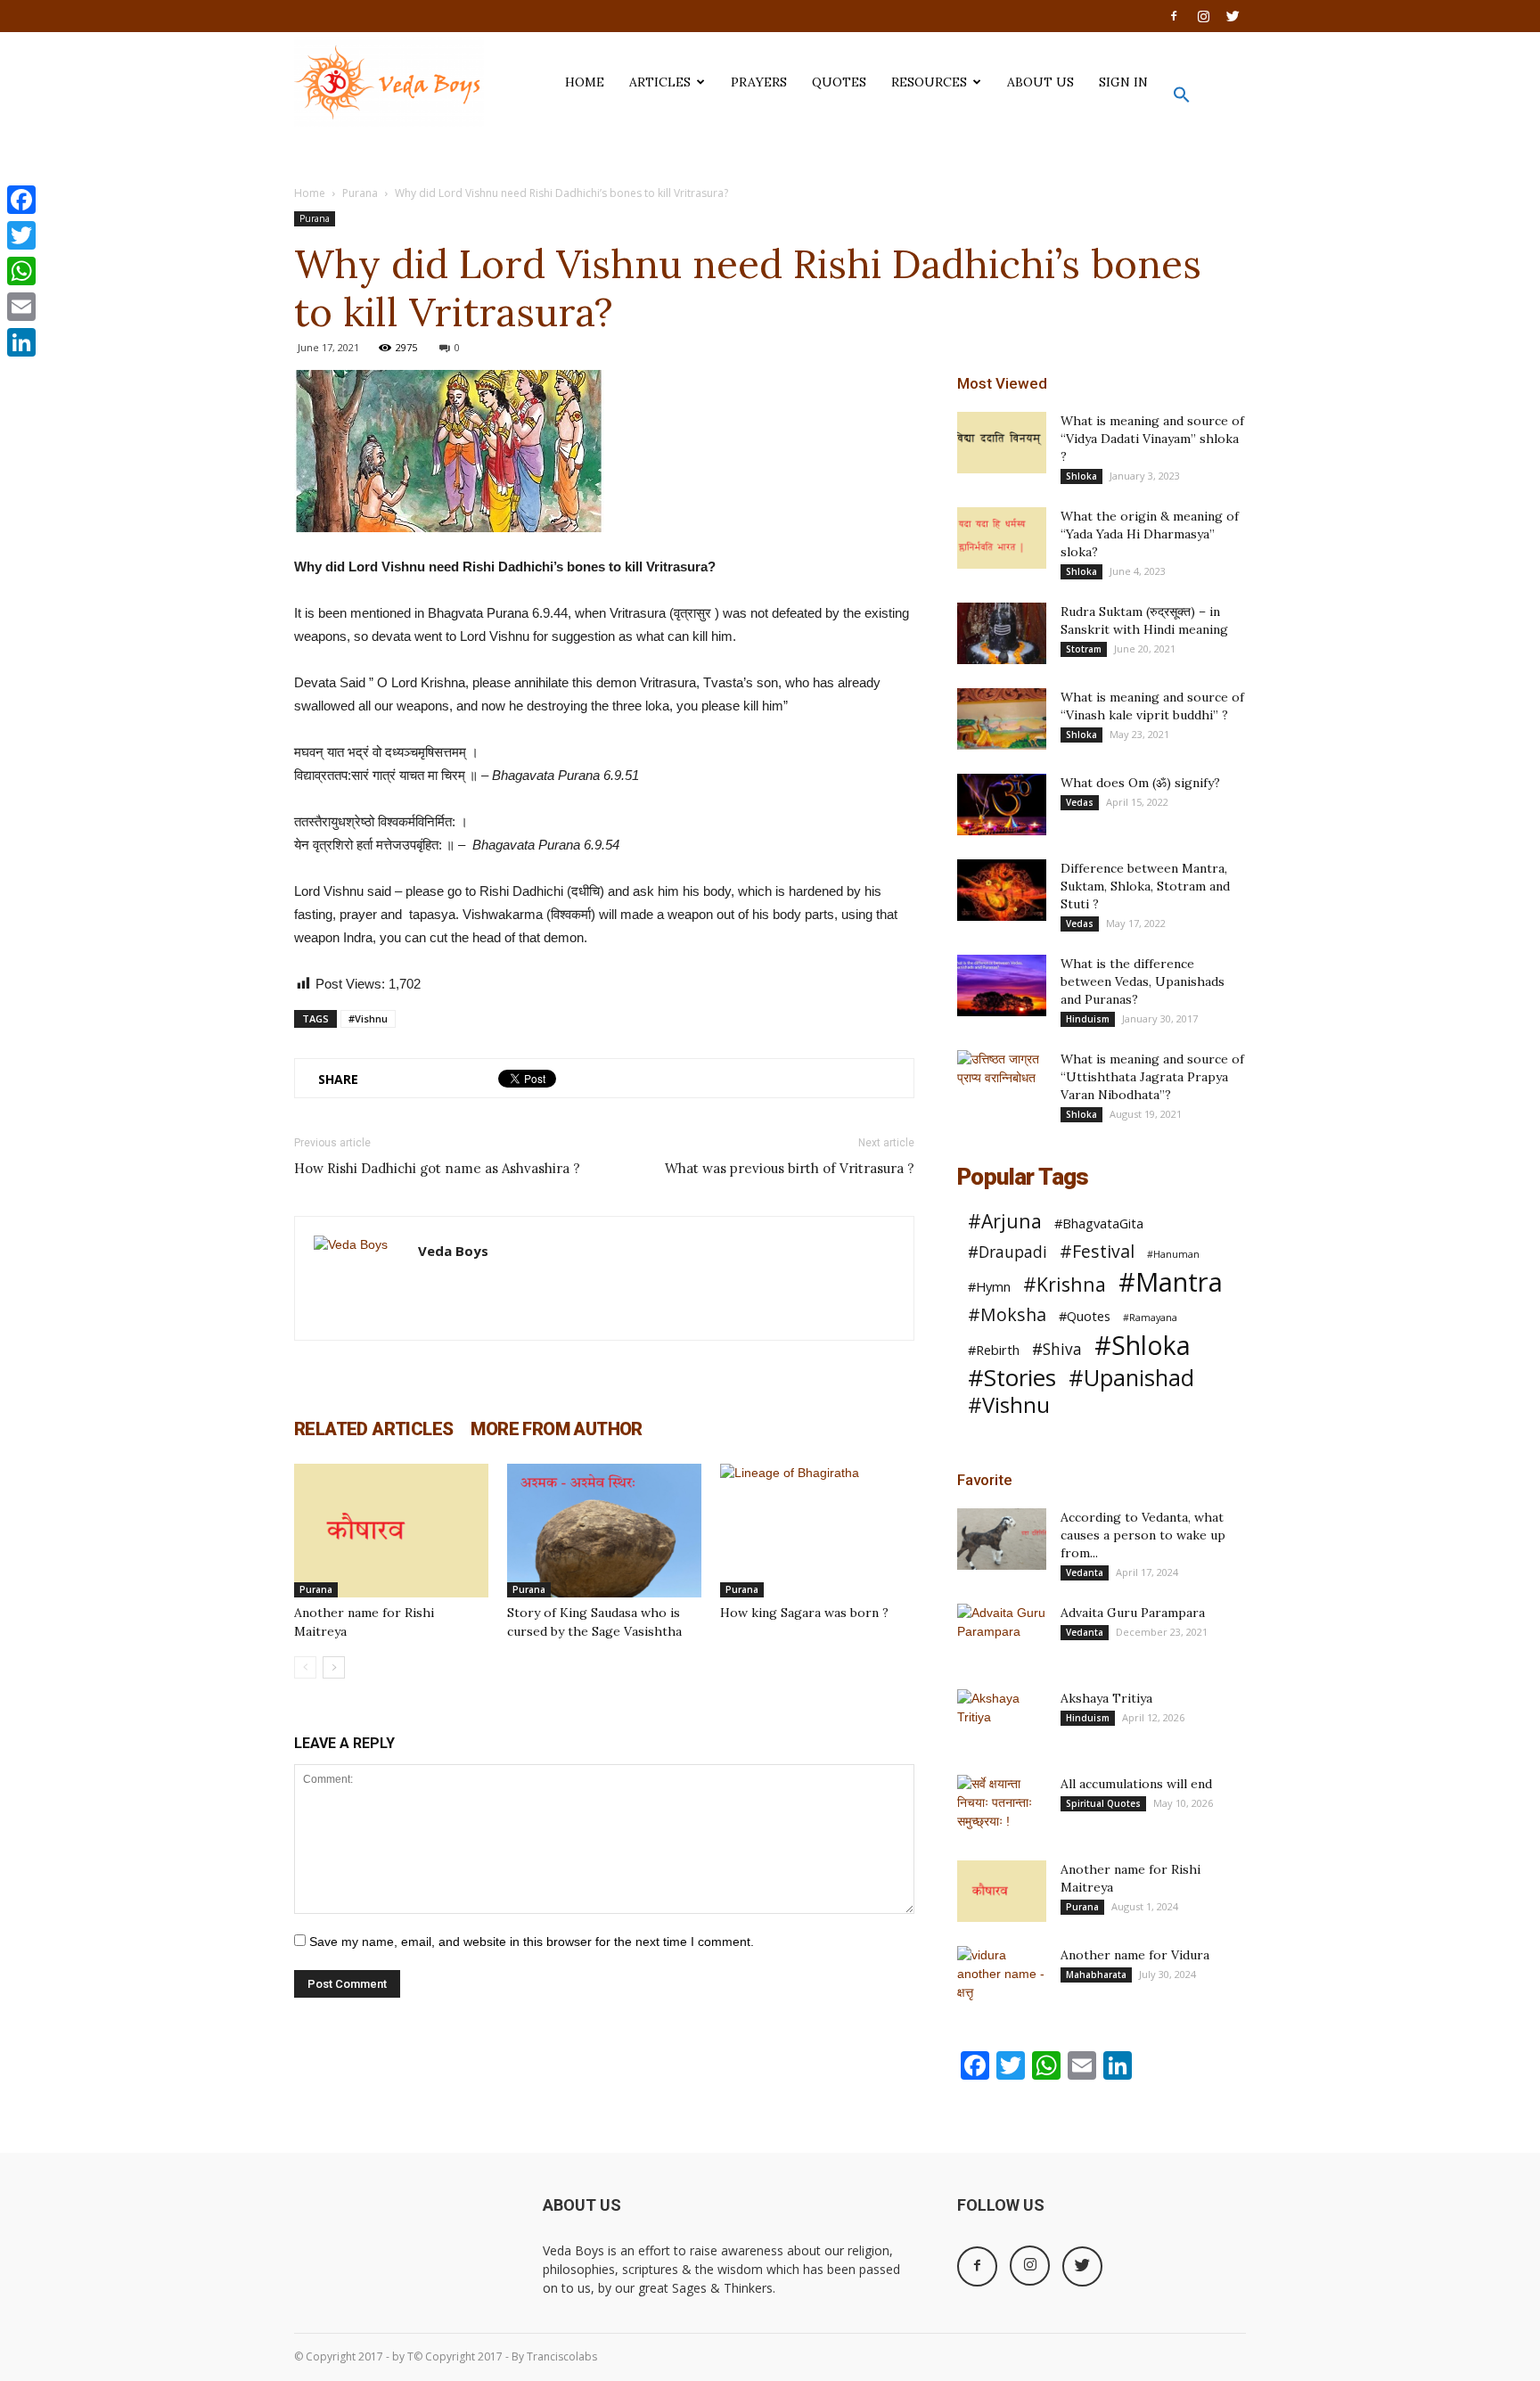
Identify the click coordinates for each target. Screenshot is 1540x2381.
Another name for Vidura (1135, 1955)
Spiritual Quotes (1103, 1803)
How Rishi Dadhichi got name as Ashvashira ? (437, 1168)
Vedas (1080, 802)
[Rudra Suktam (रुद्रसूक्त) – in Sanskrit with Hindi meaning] (1002, 633)
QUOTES (839, 82)
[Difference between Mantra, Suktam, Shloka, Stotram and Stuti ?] (1002, 890)
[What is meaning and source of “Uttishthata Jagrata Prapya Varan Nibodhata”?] (1002, 1081)
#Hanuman (1173, 1254)
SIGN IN (1123, 82)
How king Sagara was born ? (804, 1613)
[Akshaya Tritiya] (1002, 1720)
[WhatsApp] (21, 271)
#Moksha (1007, 1314)
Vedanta (1085, 1572)
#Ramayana (1150, 1318)
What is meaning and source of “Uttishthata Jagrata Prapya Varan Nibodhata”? (1152, 1077)
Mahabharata (1096, 1975)
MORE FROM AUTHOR (556, 1429)
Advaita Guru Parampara (1133, 1613)
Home (310, 193)
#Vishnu (368, 1018)
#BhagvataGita (1099, 1223)
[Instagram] (1203, 16)
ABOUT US (1040, 82)
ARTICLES (660, 82)
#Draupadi (1008, 1252)
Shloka (1081, 476)
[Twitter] (1233, 16)
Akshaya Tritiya (1106, 1698)
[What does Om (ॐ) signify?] (1002, 805)
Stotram (1084, 649)
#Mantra (1171, 1282)
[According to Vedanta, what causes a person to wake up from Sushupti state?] (1002, 1539)
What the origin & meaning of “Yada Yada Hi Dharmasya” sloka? (1150, 534)
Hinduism (1088, 1019)
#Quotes (1085, 1316)
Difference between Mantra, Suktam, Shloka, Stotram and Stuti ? (1145, 886)
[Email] (21, 307)
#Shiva (1057, 1349)
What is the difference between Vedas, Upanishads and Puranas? (1143, 981)
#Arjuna (1005, 1221)
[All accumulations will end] (1002, 1806)
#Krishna (1065, 1284)
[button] (1182, 99)
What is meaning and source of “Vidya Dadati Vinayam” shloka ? (1152, 439)
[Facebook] (1174, 16)
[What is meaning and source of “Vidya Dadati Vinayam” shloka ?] (1002, 443)
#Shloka (1143, 1346)
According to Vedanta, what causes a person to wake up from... (1143, 1535)
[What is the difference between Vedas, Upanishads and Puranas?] (1002, 985)
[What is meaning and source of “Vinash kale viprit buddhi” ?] (1002, 719)
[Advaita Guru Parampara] (1002, 1635)
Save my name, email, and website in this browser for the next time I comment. (532, 1942)
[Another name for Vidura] (1002, 1977)
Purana (360, 193)
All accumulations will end (1136, 1784)
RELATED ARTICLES (373, 1429)
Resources (929, 82)
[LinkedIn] (21, 342)
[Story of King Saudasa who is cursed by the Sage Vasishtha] (604, 1531)
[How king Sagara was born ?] (817, 1531)
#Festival (1097, 1251)
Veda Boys (453, 1251)
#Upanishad (1131, 1378)
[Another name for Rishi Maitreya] (391, 1531)
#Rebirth (994, 1350)
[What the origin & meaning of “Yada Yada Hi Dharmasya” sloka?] (1002, 538)
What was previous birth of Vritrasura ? (790, 1168)
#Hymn (989, 1286)
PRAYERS (759, 82)
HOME (585, 82)
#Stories (1012, 1378)
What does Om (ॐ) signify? (1140, 783)
